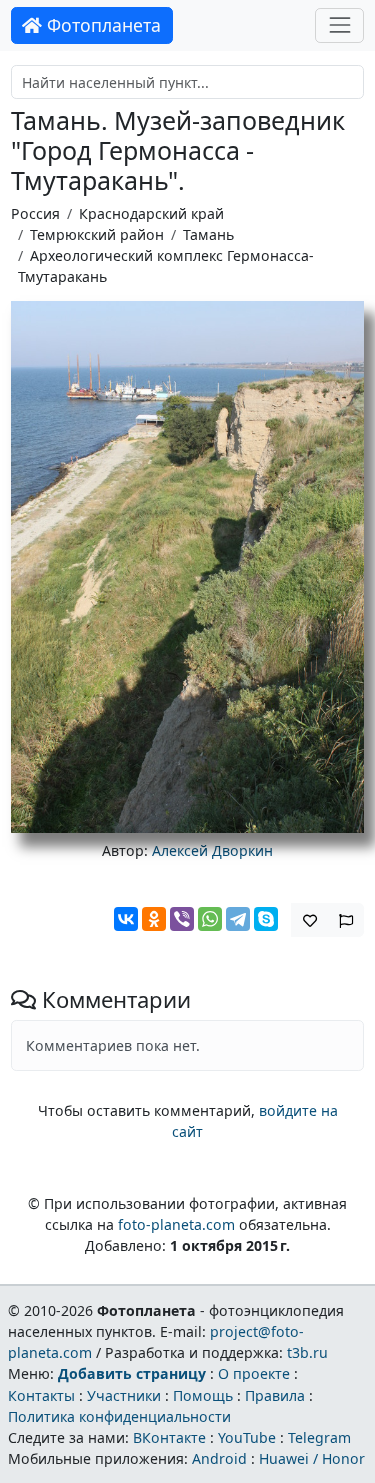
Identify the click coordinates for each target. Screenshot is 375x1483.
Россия (35, 213)
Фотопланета (101, 25)
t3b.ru (307, 1352)
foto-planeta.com (176, 1224)
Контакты (41, 1395)
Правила (275, 1395)
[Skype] (266, 919)
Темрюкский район (97, 234)
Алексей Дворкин (212, 850)
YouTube (247, 1437)
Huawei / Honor (312, 1458)
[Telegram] (238, 919)
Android (219, 1458)
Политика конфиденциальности (119, 1416)
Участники (124, 1395)
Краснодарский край (151, 213)
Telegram (319, 1437)
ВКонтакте (169, 1437)
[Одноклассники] (154, 919)
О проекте (254, 1373)
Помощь (203, 1395)
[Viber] (182, 919)
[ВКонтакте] (126, 919)
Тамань (208, 234)
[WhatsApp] (210, 919)
